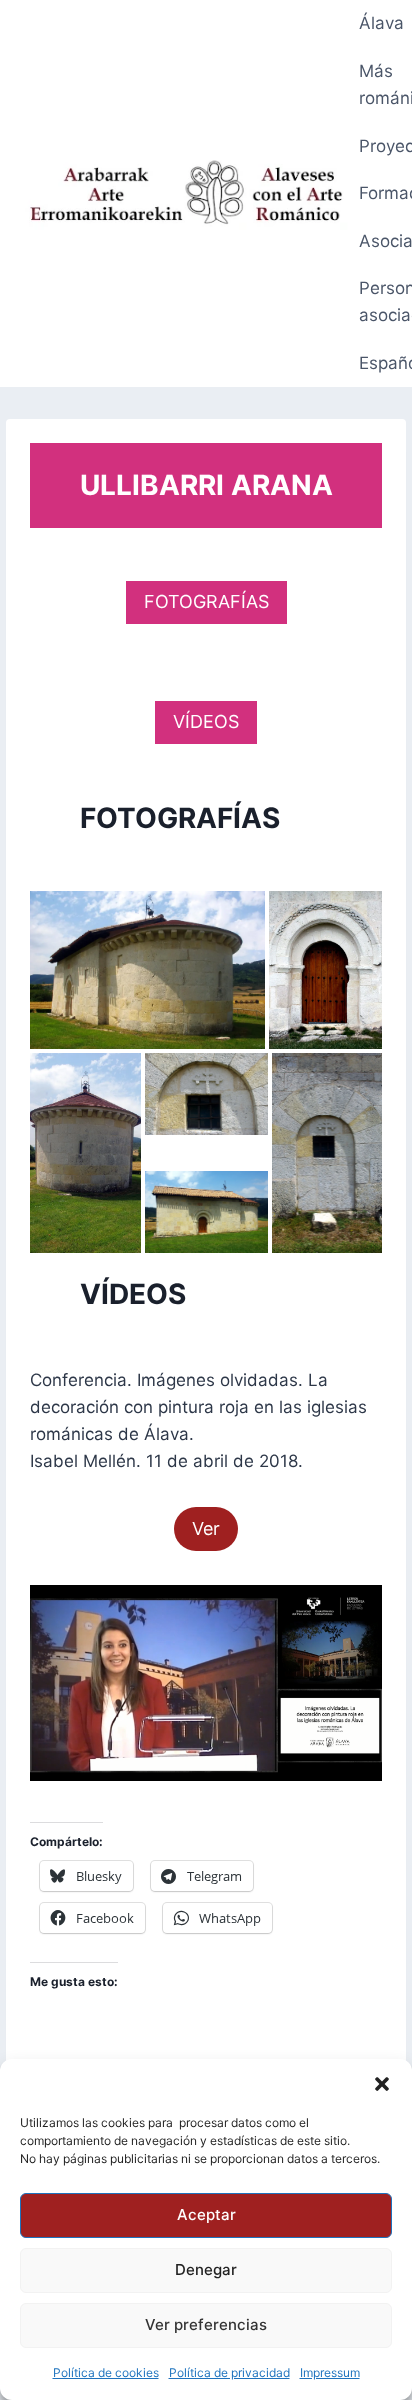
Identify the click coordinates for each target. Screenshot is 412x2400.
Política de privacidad (229, 2372)
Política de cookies (106, 2372)
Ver (206, 1528)
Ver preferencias (206, 2324)
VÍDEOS (206, 721)
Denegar (206, 2269)
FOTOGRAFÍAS (206, 601)
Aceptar (206, 2214)
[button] (382, 2084)
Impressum (330, 2372)
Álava (381, 23)
